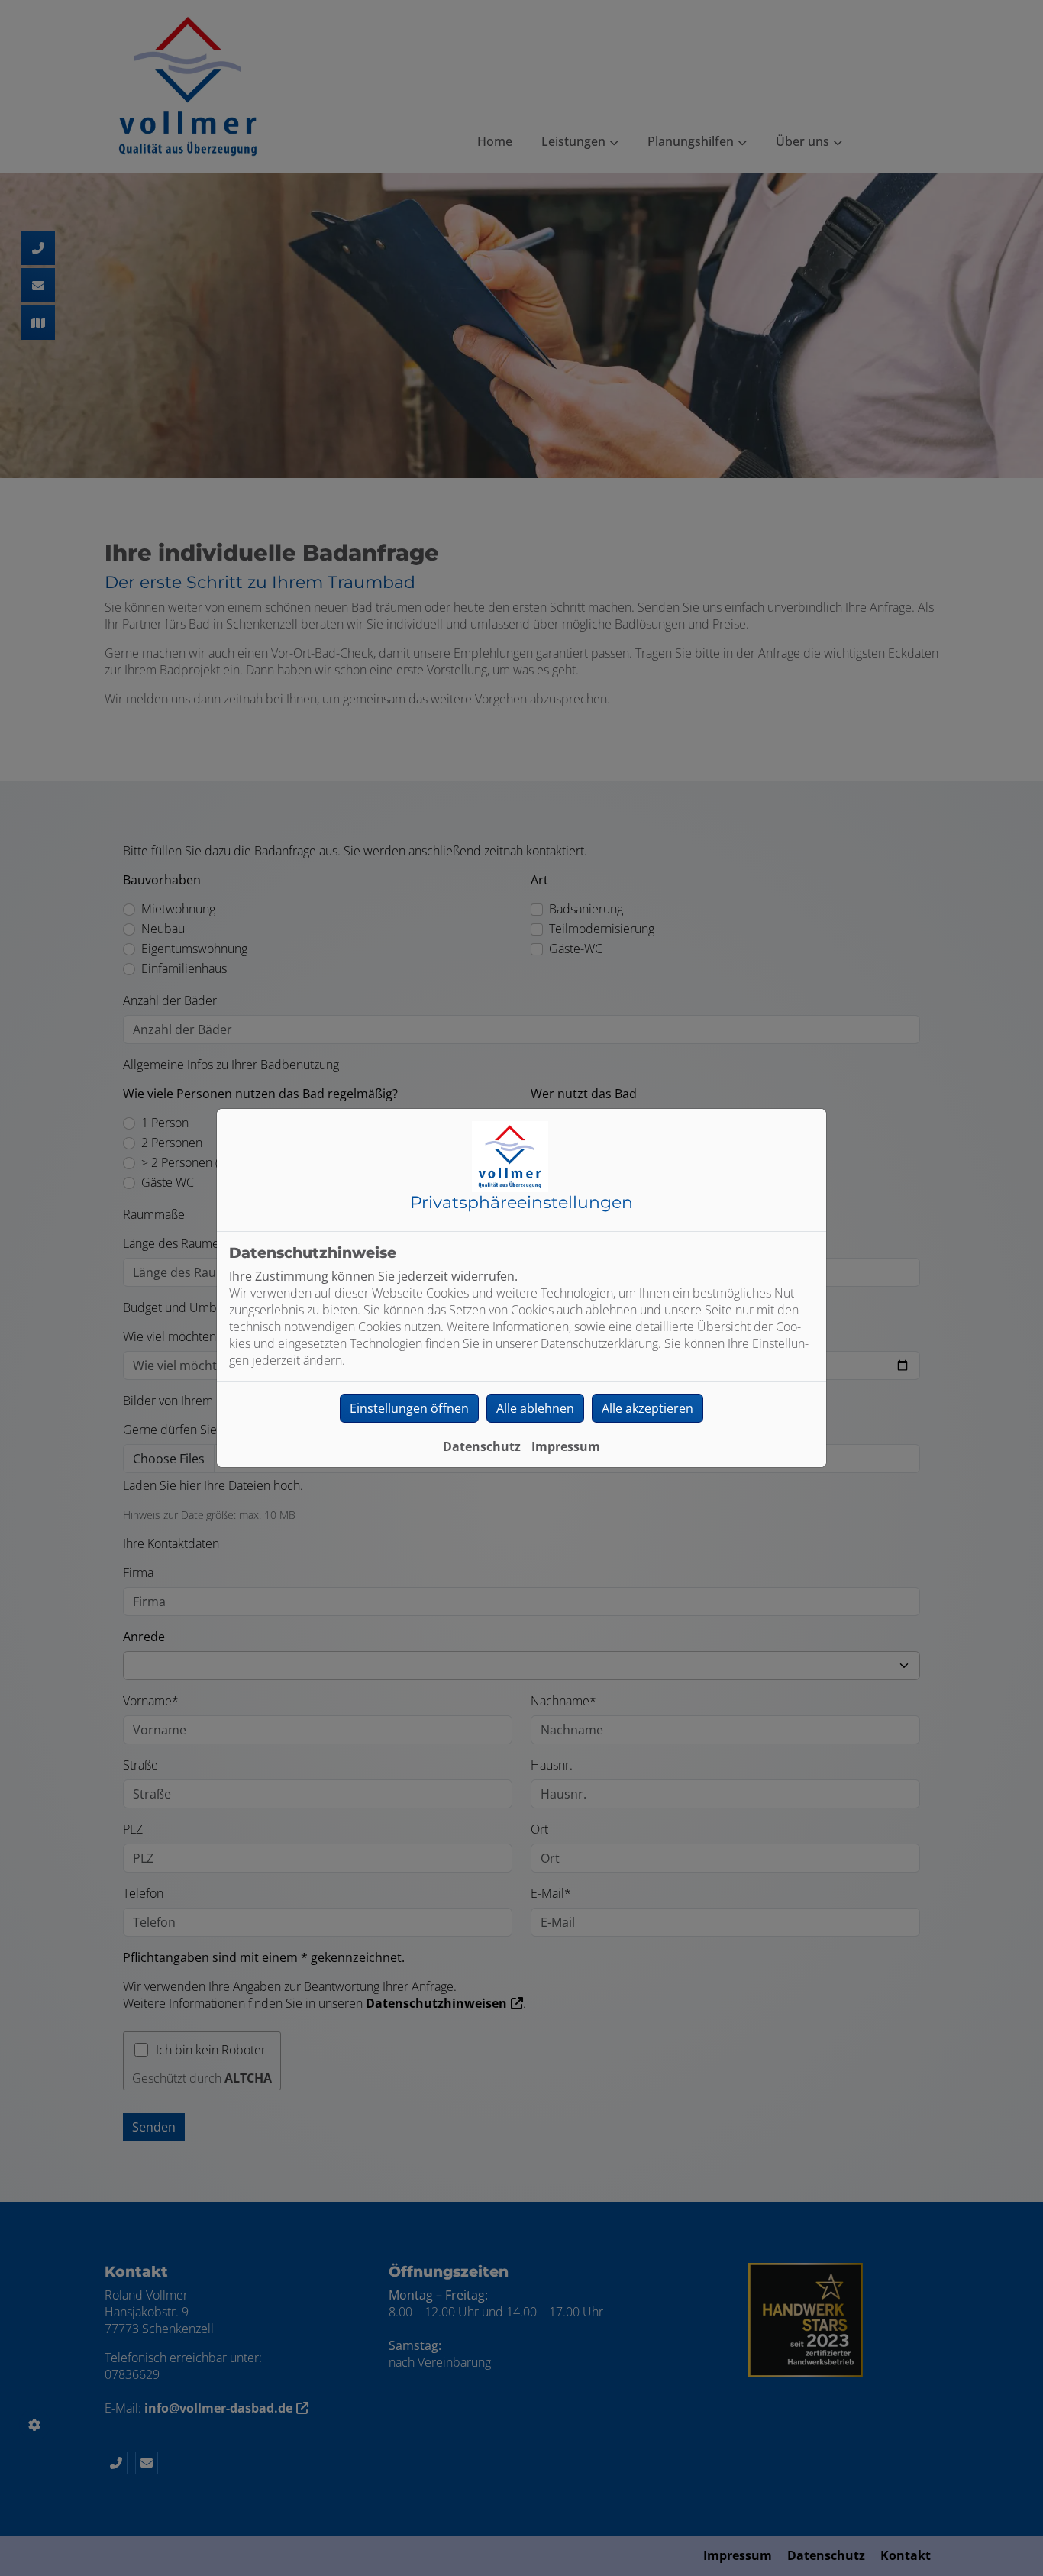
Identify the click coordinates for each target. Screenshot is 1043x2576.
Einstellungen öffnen (409, 1408)
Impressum (566, 1446)
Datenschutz (482, 1446)
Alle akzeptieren (647, 1408)
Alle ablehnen (535, 1408)
